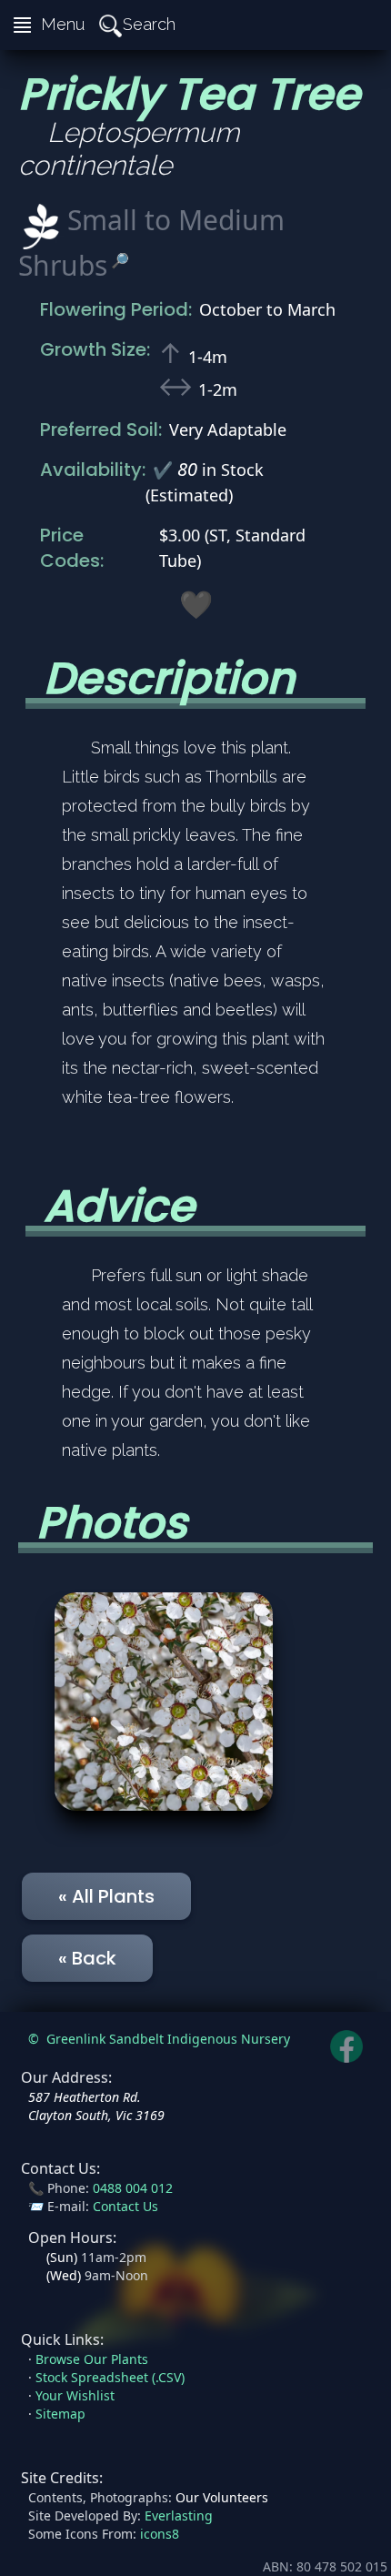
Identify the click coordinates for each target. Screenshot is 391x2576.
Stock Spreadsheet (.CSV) (110, 2377)
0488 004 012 (133, 2188)
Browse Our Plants (92, 2359)
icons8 (160, 2534)
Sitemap (60, 2414)
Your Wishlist (75, 2395)
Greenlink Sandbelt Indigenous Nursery (168, 2039)
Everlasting (179, 2515)
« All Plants (106, 1896)
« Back (87, 1958)
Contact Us (125, 2206)
